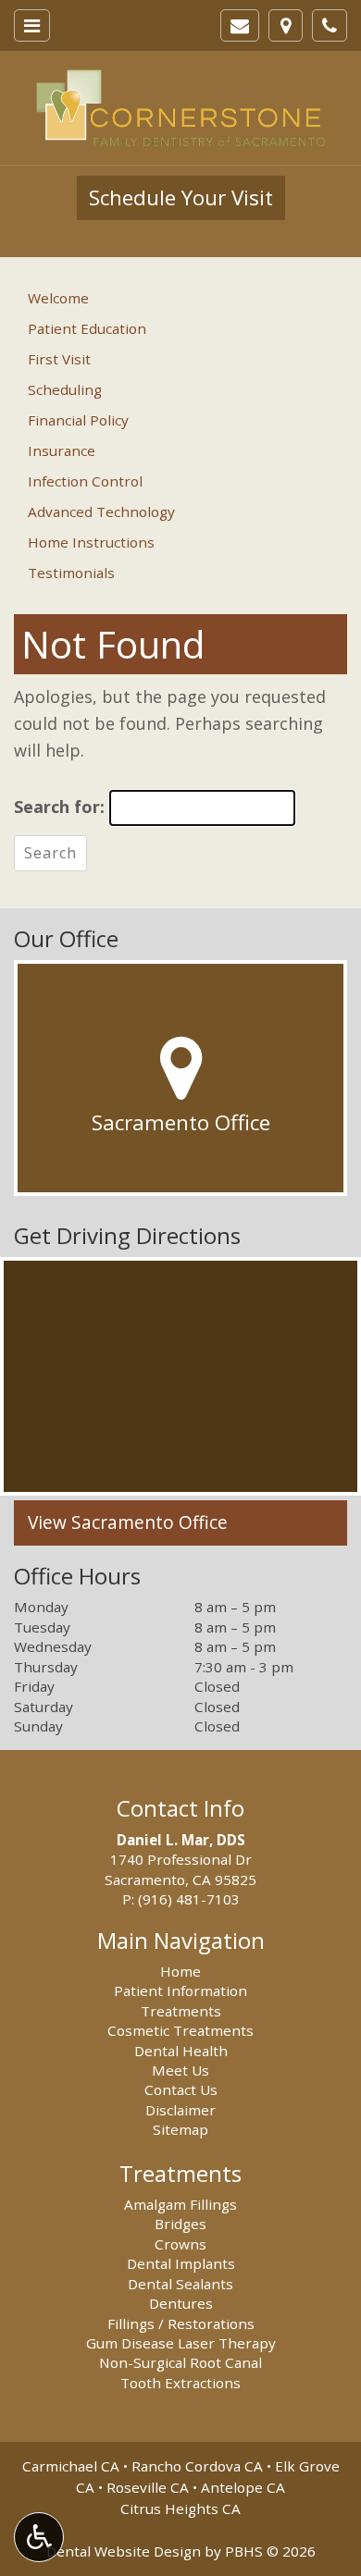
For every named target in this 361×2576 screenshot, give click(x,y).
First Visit (59, 359)
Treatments (181, 2011)
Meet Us (180, 2070)
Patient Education (87, 328)
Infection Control (85, 481)
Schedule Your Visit (181, 197)
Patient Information (180, 1991)
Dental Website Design (124, 2551)
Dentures (181, 2303)
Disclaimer (180, 2110)
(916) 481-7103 (189, 1899)
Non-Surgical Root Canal (180, 2362)
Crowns (180, 2244)
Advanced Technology (101, 512)
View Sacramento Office (128, 1522)
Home (180, 1971)
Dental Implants (181, 2263)
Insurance (62, 450)
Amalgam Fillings (180, 2204)
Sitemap (180, 2129)
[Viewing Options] (39, 2537)
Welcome (58, 298)
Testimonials (71, 573)
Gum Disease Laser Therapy (181, 2343)
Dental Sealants (180, 2284)
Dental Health (181, 2051)
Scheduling (65, 389)
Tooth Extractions (180, 2383)
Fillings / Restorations (181, 2323)
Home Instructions (91, 542)
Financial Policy (78, 420)
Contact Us (181, 2089)
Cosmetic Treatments (180, 2030)
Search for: (59, 807)
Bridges (180, 2224)
